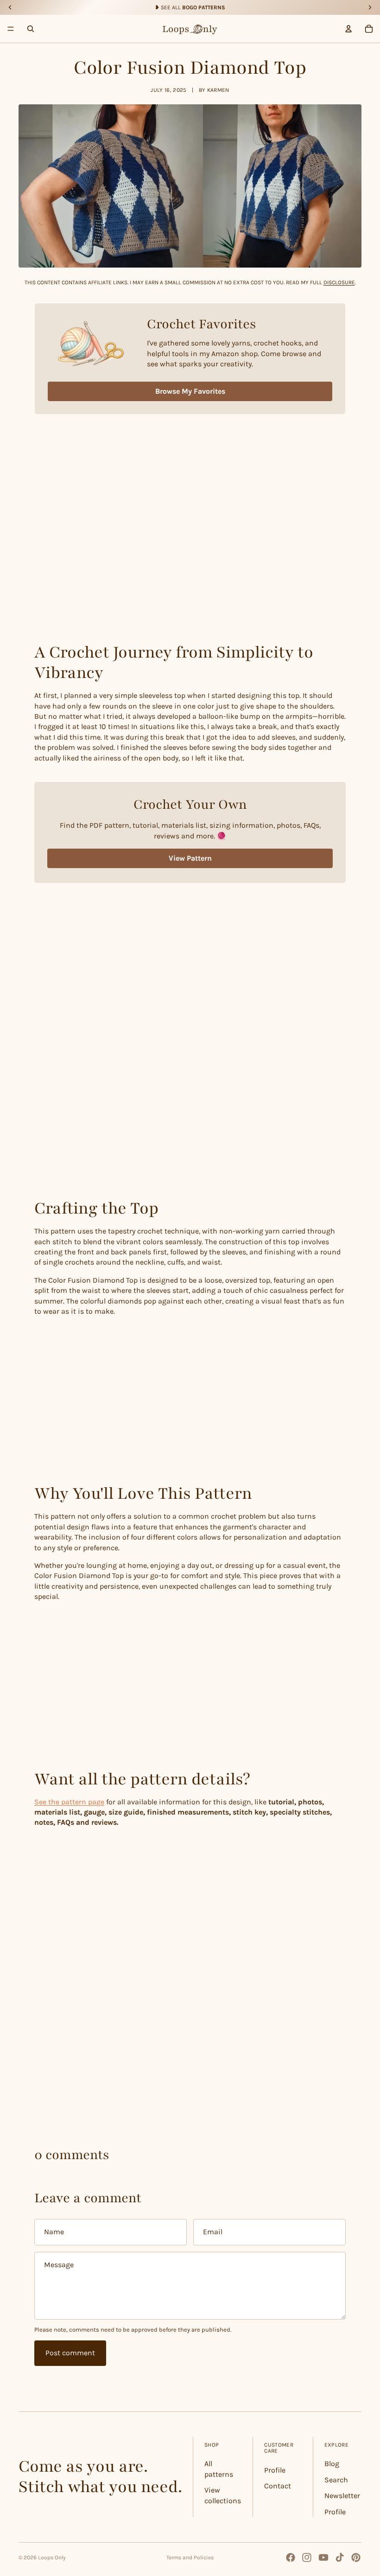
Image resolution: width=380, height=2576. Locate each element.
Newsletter (342, 2496)
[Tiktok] (340, 2557)
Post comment (70, 2353)
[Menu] (11, 29)
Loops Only (52, 2557)
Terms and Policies (190, 2557)
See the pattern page (69, 1802)
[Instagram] (307, 2557)
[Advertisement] (190, 559)
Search (336, 2480)
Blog (332, 2464)
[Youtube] (323, 2557)
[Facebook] (291, 2557)
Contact (278, 2486)
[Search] (31, 29)
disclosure (339, 282)
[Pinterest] (356, 2557)
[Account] (348, 29)
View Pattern (190, 858)
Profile (275, 2470)
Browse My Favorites (190, 391)
